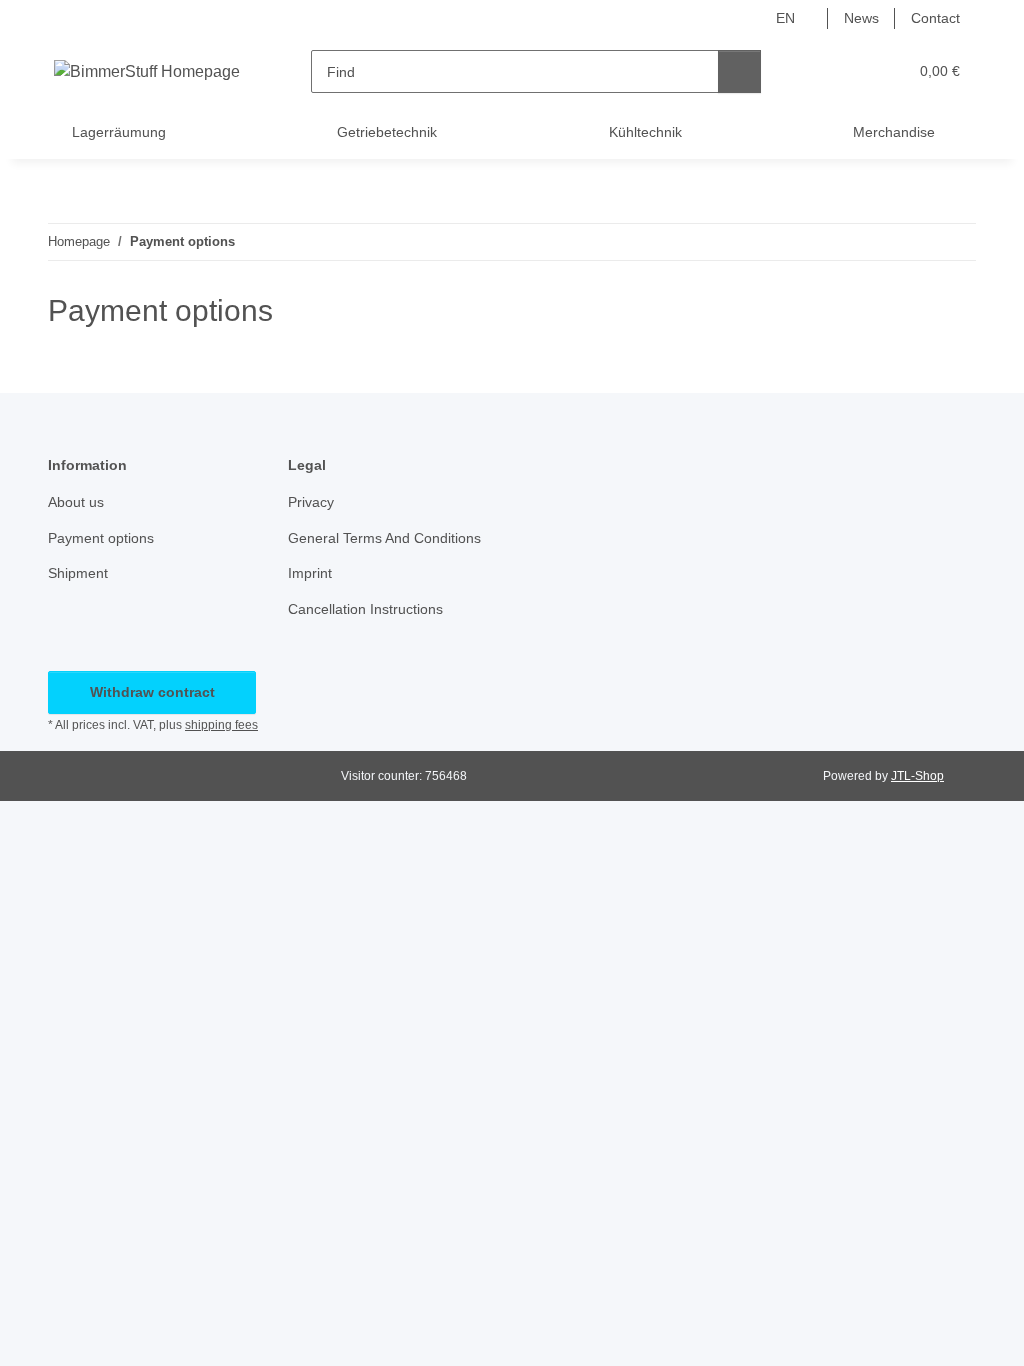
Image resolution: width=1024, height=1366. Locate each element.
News (861, 18)
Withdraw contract (152, 692)
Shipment (78, 573)
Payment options (101, 538)
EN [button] (785, 18)
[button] (814, 71)
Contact (935, 18)
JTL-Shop (917, 776)
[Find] (739, 71)
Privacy (311, 502)
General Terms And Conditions (384, 538)
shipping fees (221, 725)
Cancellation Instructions (365, 609)
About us (76, 502)
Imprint (310, 573)
